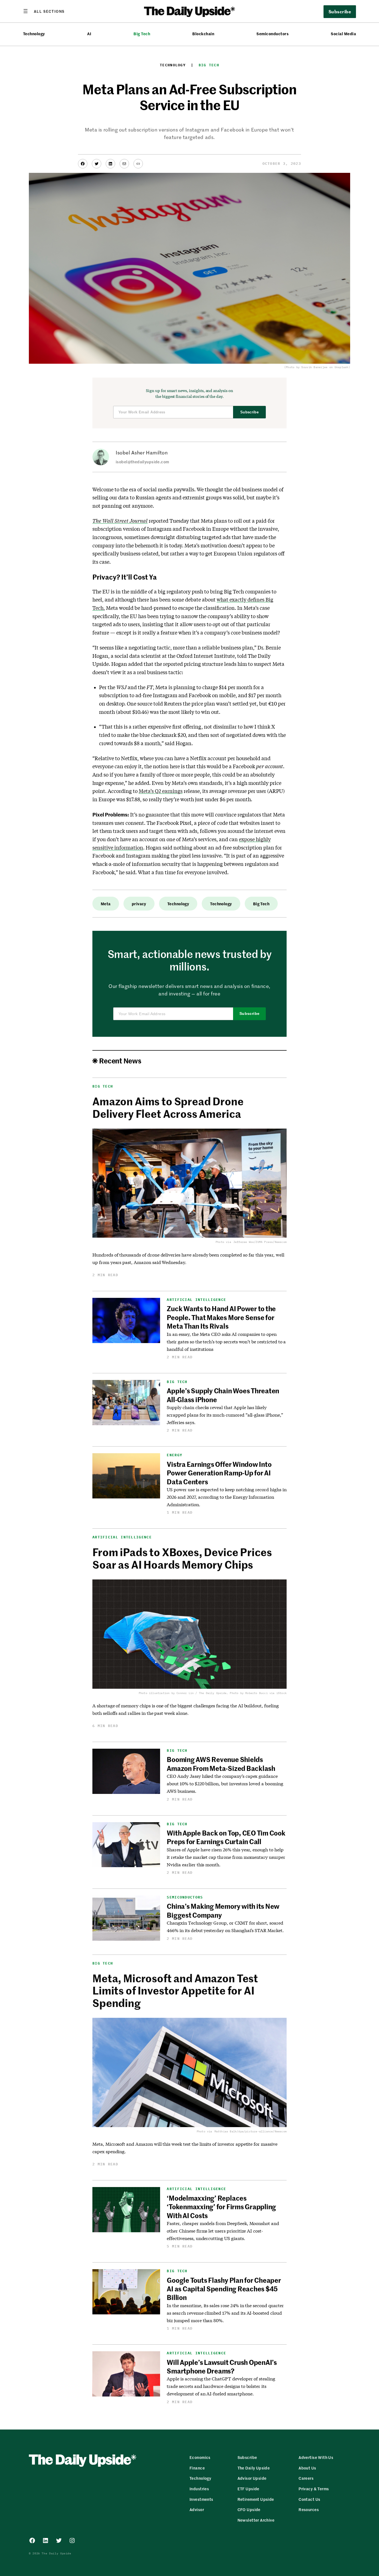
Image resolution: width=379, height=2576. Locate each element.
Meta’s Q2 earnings (161, 791)
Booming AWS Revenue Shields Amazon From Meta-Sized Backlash (221, 1764)
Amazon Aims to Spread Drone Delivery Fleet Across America (168, 1107)
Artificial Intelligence (196, 1300)
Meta (106, 904)
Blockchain (203, 34)
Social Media (343, 34)
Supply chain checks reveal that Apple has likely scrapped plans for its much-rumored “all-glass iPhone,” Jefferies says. (225, 1415)
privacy (139, 904)
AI (89, 34)
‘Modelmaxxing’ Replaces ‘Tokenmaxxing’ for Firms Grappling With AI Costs (221, 2207)
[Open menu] (44, 11)
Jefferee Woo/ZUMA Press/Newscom (260, 1242)
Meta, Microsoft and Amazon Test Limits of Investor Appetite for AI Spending (175, 1990)
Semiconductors (272, 34)
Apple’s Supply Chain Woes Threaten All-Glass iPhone (223, 1395)
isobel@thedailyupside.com (142, 462)
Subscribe (250, 412)
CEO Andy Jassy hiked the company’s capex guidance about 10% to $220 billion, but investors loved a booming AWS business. (225, 1784)
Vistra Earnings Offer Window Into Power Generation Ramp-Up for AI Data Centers (219, 1473)
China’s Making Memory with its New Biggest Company (223, 1910)
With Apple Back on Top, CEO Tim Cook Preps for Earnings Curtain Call (226, 1837)
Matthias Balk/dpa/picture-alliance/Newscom (251, 2131)
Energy (175, 1455)
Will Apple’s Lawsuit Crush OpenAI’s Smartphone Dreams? (222, 2366)
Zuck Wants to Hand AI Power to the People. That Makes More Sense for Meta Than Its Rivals (221, 1317)
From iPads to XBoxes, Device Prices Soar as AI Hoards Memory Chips (182, 1558)
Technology (34, 34)
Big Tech (142, 34)
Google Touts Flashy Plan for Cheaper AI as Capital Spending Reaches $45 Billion (224, 2289)
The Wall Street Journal (120, 521)
